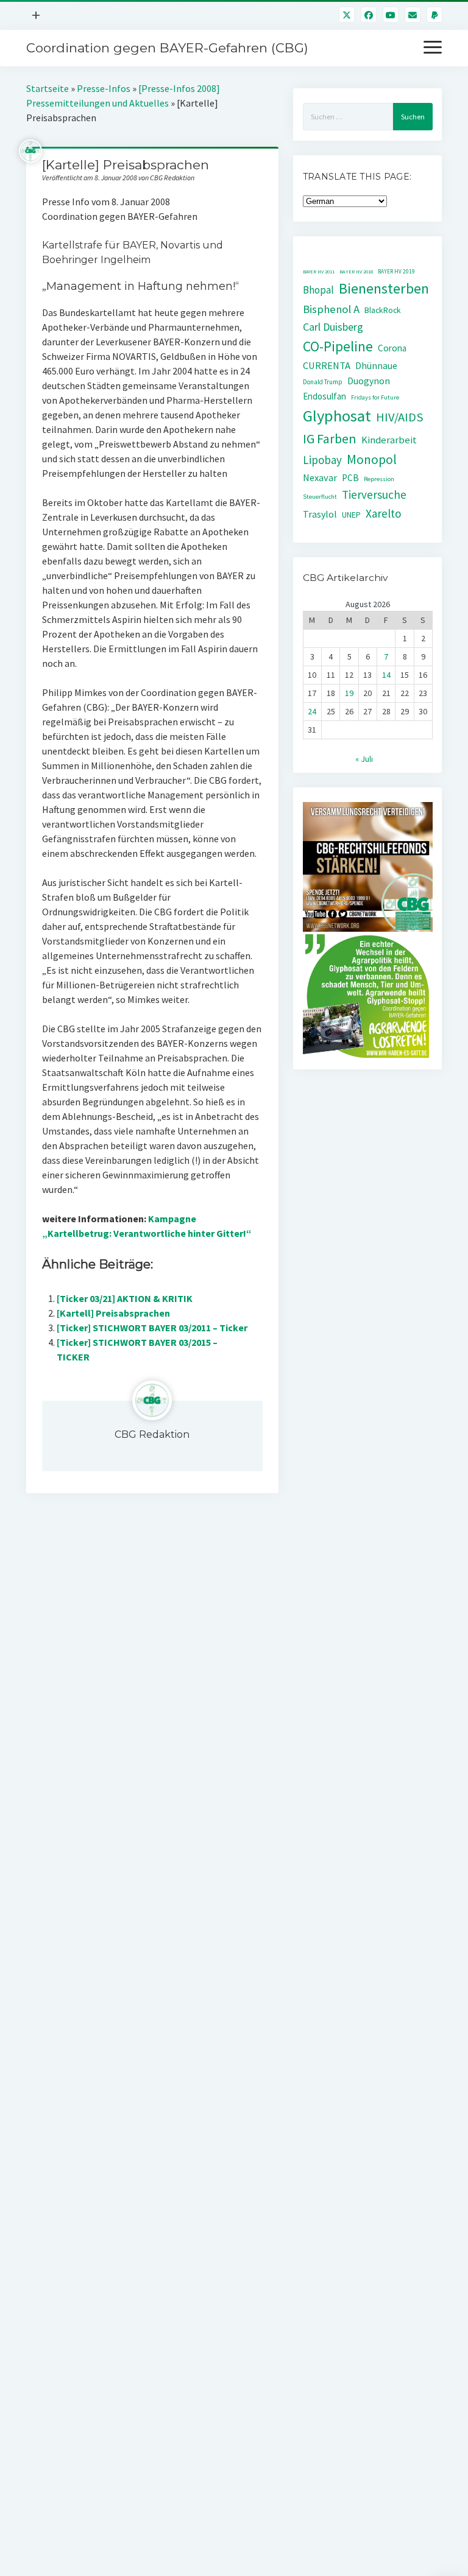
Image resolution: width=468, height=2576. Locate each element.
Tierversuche (374, 494)
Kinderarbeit (389, 440)
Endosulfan (324, 396)
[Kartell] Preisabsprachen (113, 1313)
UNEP (351, 515)
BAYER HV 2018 (356, 272)
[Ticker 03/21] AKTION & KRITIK (125, 1298)
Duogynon (369, 381)
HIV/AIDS (400, 417)
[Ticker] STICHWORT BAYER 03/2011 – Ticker (152, 1328)
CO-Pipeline (338, 346)
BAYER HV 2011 (319, 272)
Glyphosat (337, 416)
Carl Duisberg (333, 327)
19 (349, 693)
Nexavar (320, 477)
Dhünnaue (376, 366)
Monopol (372, 459)
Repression (379, 479)
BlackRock (383, 310)
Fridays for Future (375, 397)
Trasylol (320, 514)
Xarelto (384, 513)
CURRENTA (327, 366)
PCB (350, 478)
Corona (392, 348)
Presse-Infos (104, 88)
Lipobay (322, 460)
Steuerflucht (320, 497)
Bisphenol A (331, 309)
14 (386, 675)
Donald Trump (323, 382)
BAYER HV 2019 (396, 272)
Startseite (48, 88)
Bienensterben (384, 288)
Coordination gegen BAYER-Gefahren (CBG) (167, 48)
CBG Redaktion (152, 1434)
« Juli (364, 759)
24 (312, 711)
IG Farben (330, 439)
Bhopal (318, 290)
